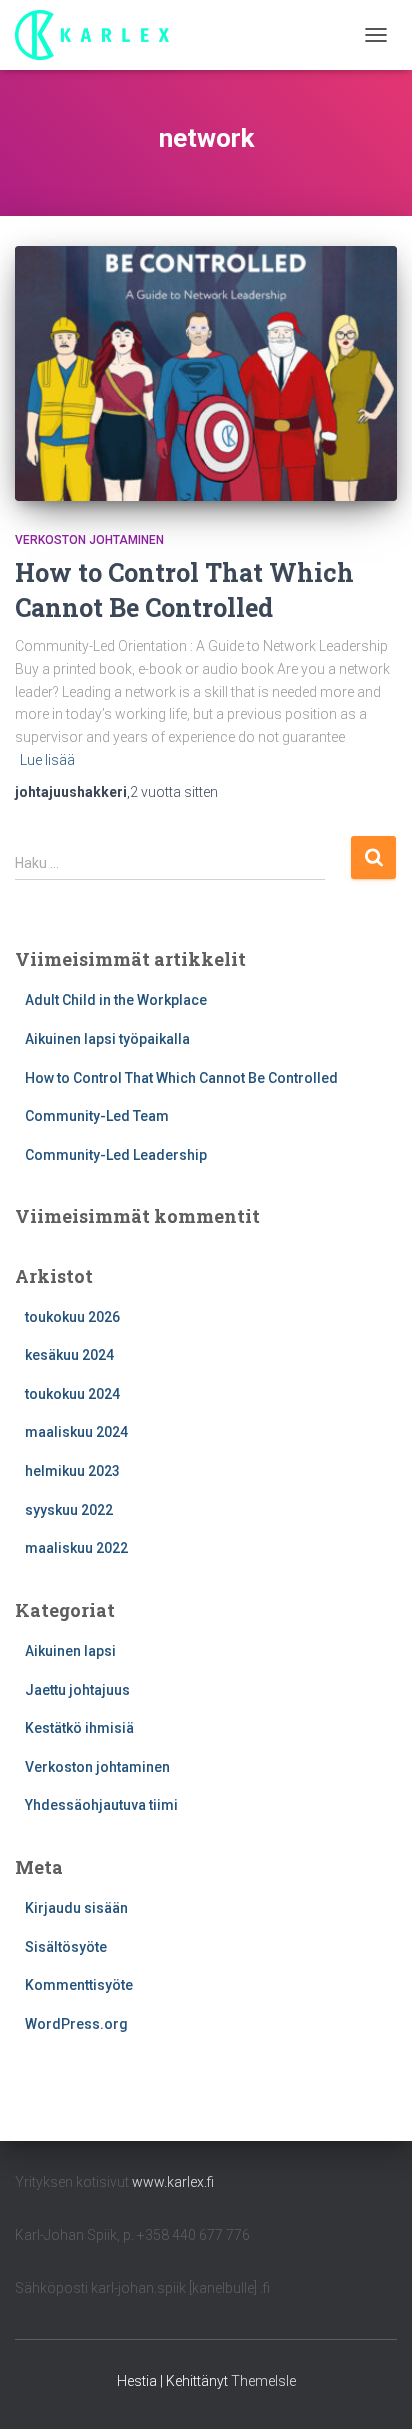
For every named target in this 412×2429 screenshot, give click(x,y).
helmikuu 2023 (72, 1471)
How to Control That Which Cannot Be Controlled (183, 1078)
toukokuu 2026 (72, 1317)
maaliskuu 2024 (76, 1432)
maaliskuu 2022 (76, 1548)
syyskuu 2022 (69, 1510)
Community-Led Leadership (116, 1155)
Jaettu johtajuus (77, 1690)
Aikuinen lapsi (70, 1651)
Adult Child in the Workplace (116, 1000)
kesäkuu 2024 (69, 1355)
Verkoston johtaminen (89, 540)
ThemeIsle (263, 2381)
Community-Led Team (97, 1116)
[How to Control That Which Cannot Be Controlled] (206, 373)
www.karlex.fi (173, 2182)
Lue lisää (47, 760)
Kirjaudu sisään (76, 1908)
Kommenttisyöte (79, 1985)
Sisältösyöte (66, 1947)
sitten (174, 792)
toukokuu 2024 (72, 1394)
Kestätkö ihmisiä (79, 1728)
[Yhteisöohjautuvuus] (99, 35)
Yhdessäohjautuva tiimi (101, 1805)
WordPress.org (76, 2024)
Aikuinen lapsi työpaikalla (107, 1039)
